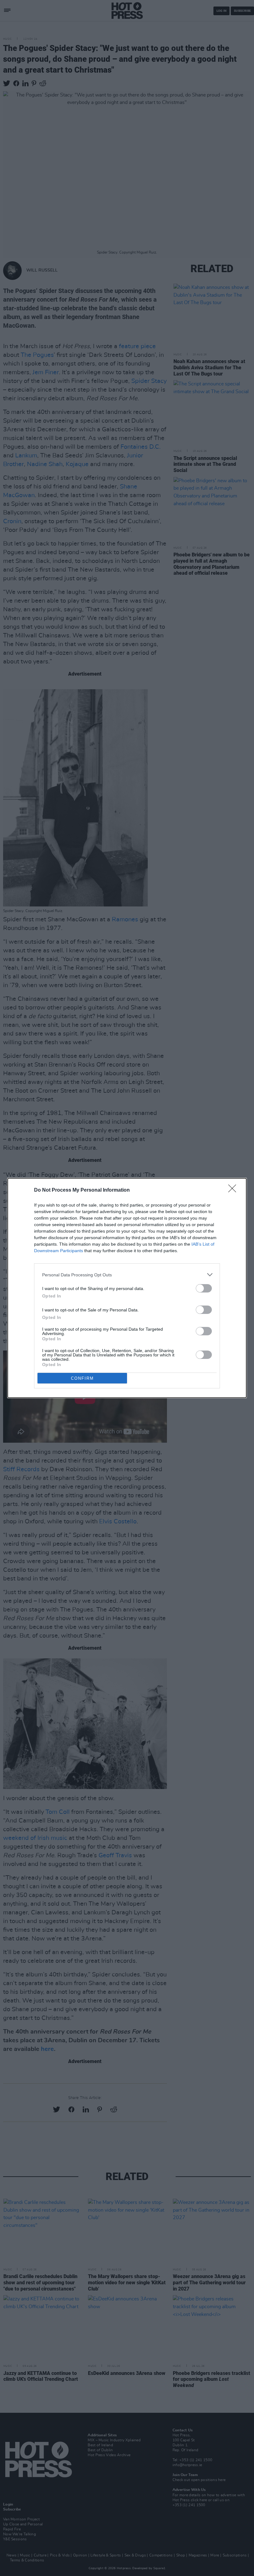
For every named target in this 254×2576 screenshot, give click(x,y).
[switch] (204, 1288)
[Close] (234, 1190)
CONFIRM (82, 1378)
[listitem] (127, 1275)
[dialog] (127, 1288)
